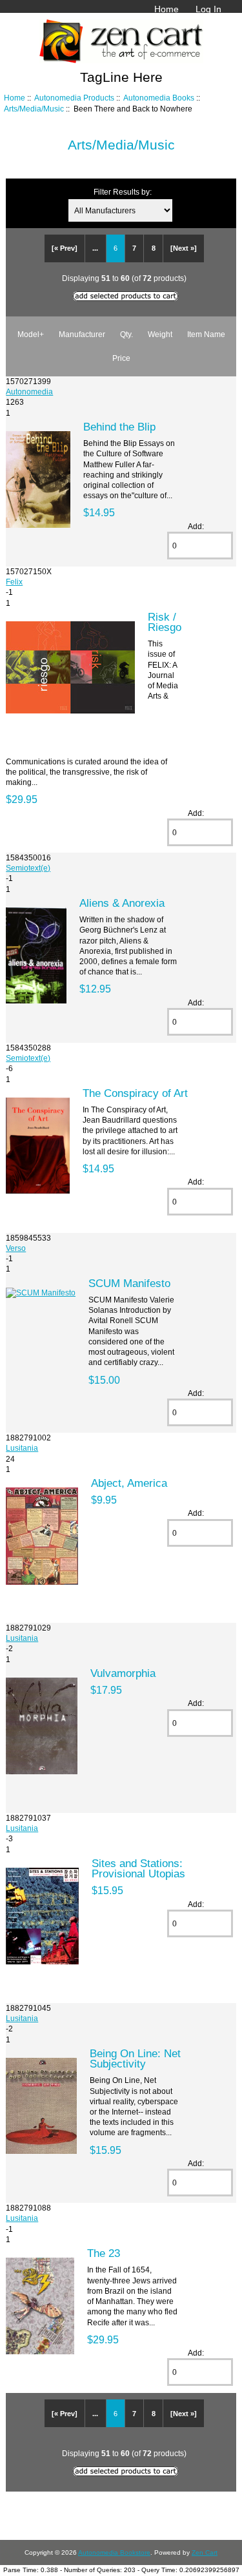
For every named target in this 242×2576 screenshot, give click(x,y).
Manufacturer (82, 334)
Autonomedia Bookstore (114, 2552)
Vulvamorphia (123, 1673)
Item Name (206, 334)
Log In (208, 9)
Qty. (126, 334)
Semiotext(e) (28, 868)
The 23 (104, 2253)
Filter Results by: (123, 192)
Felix (14, 582)
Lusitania (22, 1448)
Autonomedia (29, 392)
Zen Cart (205, 2552)
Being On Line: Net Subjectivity (135, 2058)
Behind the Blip (119, 427)
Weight (160, 334)
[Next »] (184, 248)
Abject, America (129, 1483)
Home (166, 9)
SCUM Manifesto (129, 1283)
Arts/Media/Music (34, 109)
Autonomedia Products (74, 98)
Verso (16, 1248)
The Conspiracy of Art (135, 1093)
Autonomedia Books (159, 98)
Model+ (31, 334)
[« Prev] (65, 248)
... (95, 248)
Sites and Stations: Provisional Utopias (138, 1868)
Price (121, 358)
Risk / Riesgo (165, 622)
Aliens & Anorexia (122, 903)
